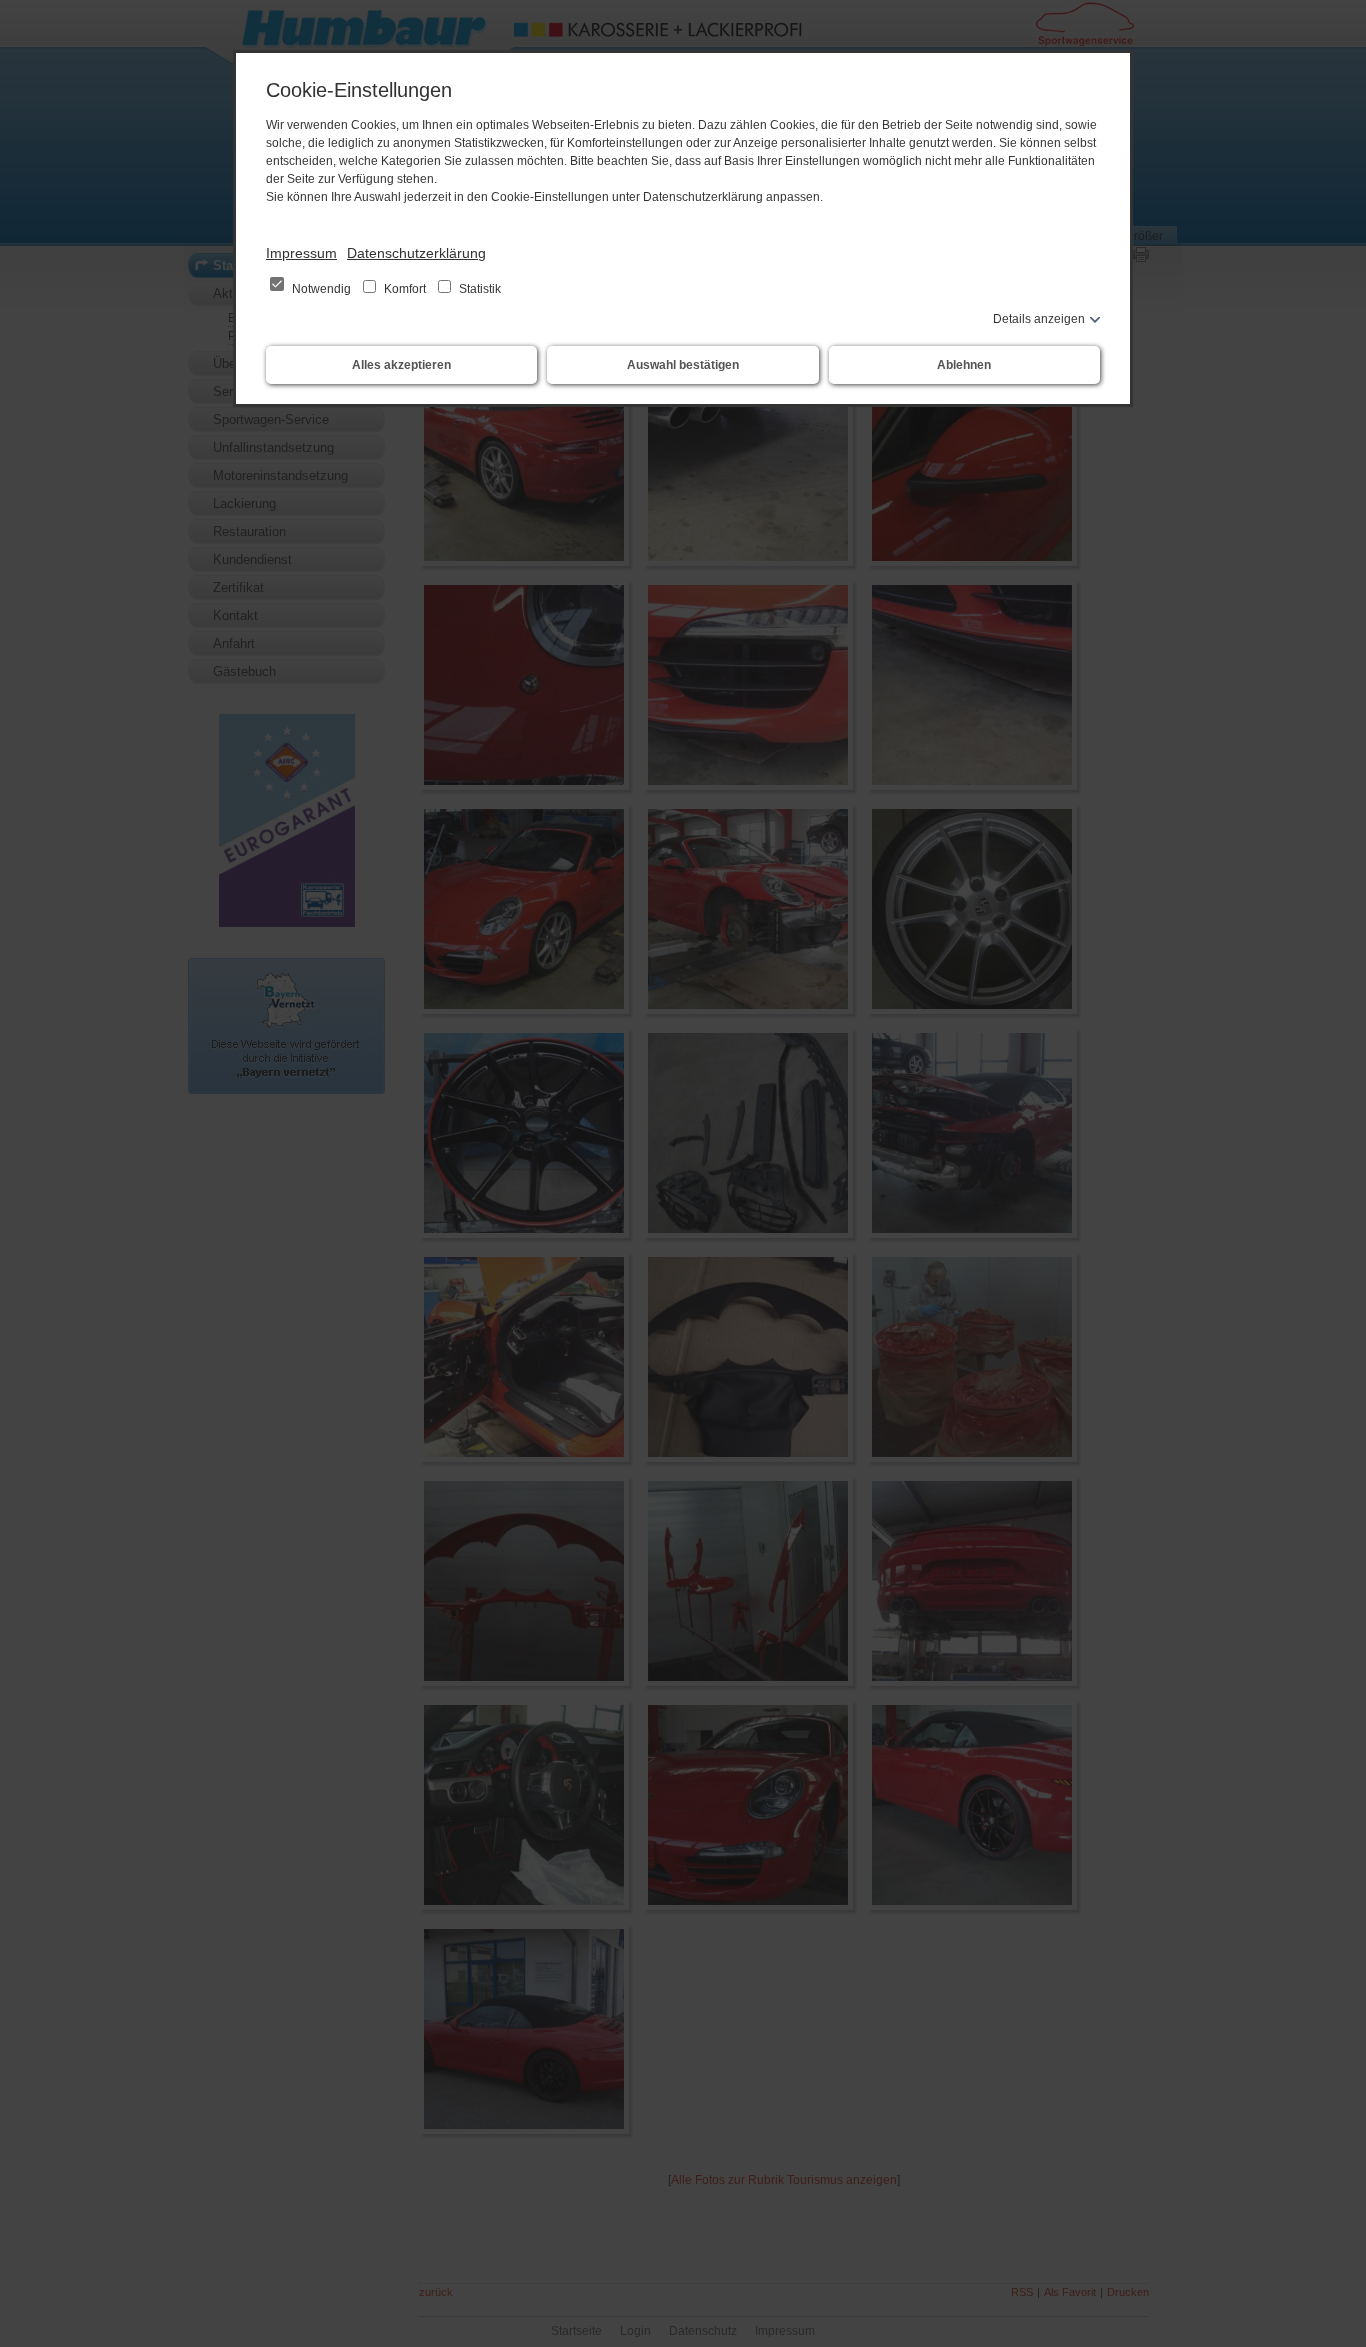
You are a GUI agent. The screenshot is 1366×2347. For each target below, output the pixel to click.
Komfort (405, 289)
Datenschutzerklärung (416, 253)
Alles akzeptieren (401, 365)
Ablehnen (964, 365)
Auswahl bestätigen (683, 365)
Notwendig (321, 289)
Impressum (301, 253)
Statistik (478, 289)
